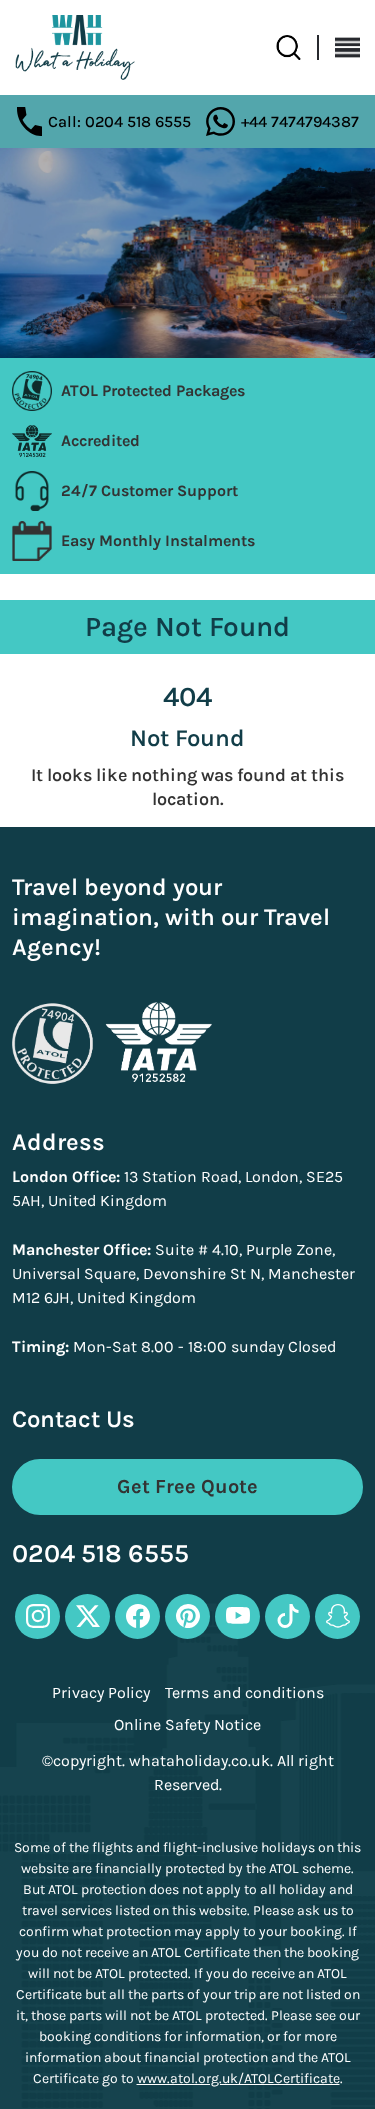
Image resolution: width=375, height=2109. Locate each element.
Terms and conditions (244, 1693)
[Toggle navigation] (339, 47)
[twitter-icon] (87, 1616)
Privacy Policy (101, 1693)
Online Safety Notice (187, 1725)
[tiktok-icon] (287, 1616)
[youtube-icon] (237, 1616)
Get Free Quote (187, 1486)
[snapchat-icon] (337, 1616)
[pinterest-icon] (187, 1616)
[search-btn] (297, 47)
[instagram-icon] (37, 1616)
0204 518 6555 (100, 1554)
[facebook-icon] (137, 1616)
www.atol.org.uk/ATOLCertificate (238, 2078)
